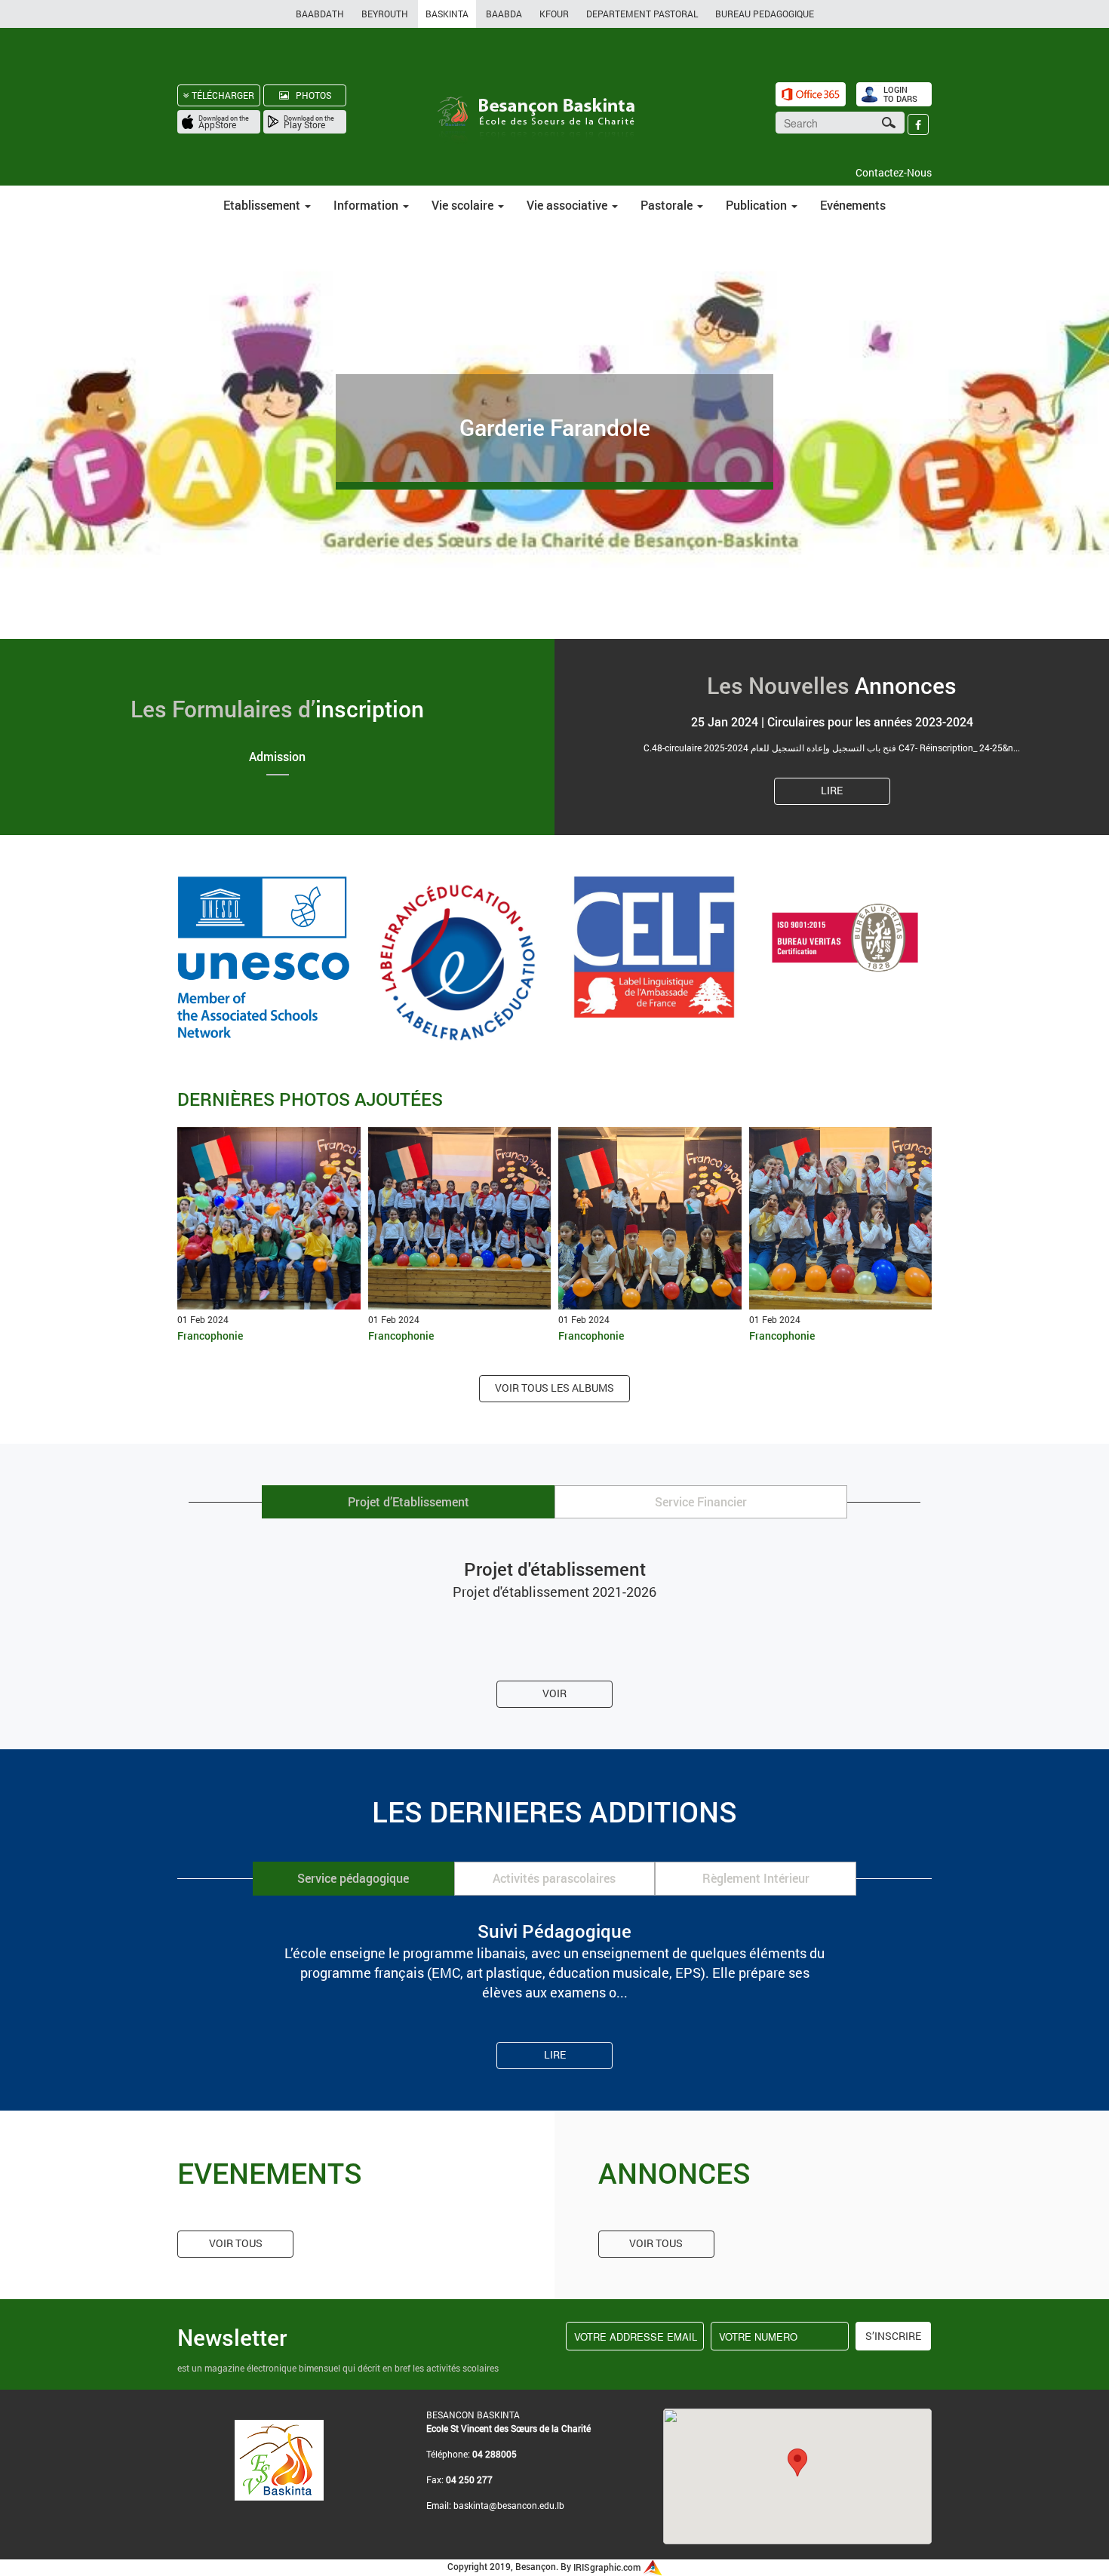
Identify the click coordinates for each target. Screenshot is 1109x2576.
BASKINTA (447, 14)
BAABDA (504, 14)
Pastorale (668, 205)
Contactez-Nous (894, 172)
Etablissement (263, 205)
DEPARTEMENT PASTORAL (642, 14)
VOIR (554, 1693)
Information (367, 205)
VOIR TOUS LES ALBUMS (554, 1388)
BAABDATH (320, 14)
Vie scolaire (464, 205)
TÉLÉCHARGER (222, 95)
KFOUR (554, 14)
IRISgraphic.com (608, 2567)
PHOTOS (310, 95)
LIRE (832, 790)
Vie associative (568, 205)
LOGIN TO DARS (900, 94)
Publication (758, 205)
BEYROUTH (385, 14)
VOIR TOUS (236, 2243)
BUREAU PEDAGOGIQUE (765, 14)
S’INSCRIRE (893, 2336)
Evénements (853, 205)
